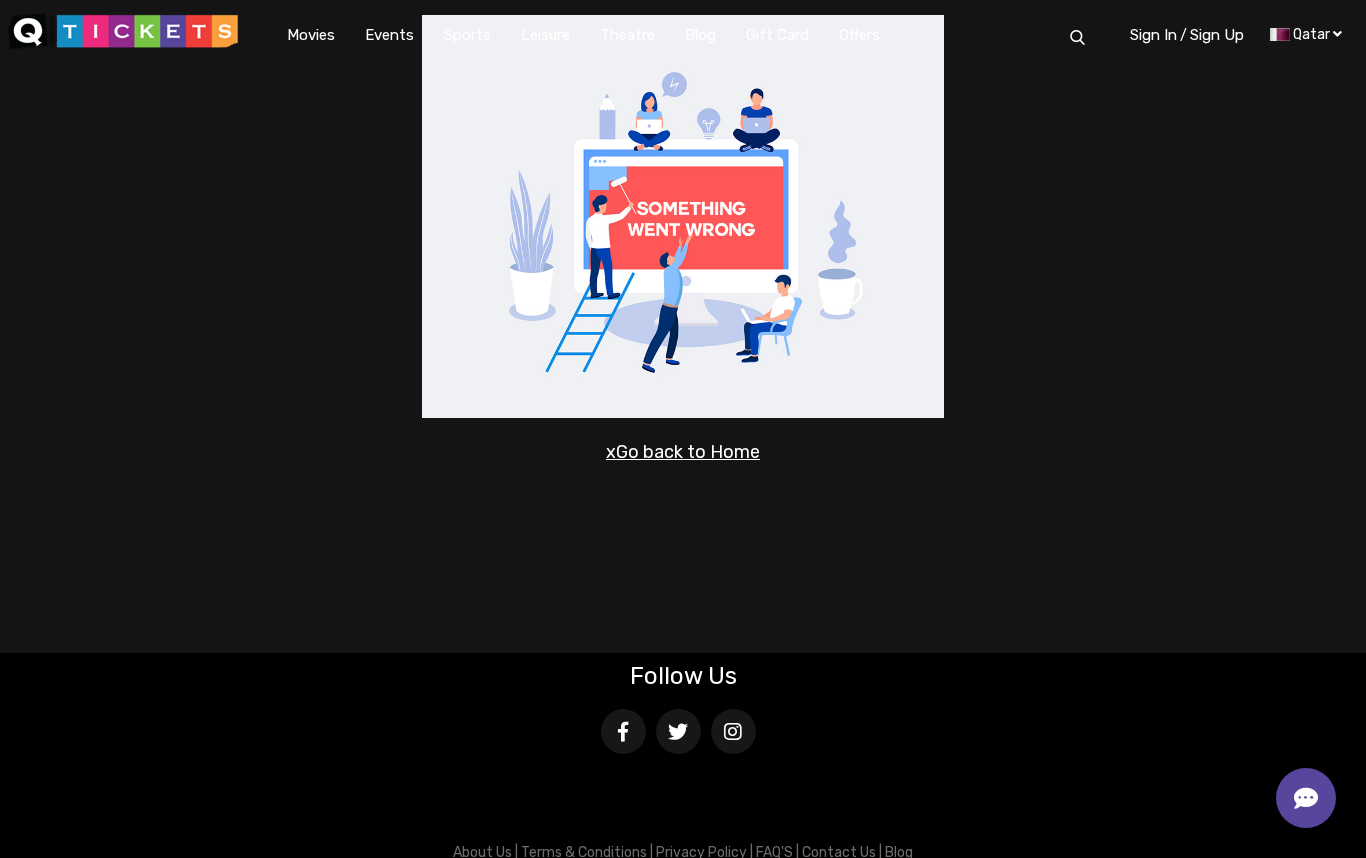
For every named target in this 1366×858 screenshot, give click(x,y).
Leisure (545, 35)
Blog (700, 35)
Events (389, 35)
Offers (859, 35)
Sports (467, 35)
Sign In (1153, 35)
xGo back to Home (683, 452)
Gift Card (777, 35)
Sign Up (1217, 35)
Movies (311, 35)
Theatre (627, 35)
